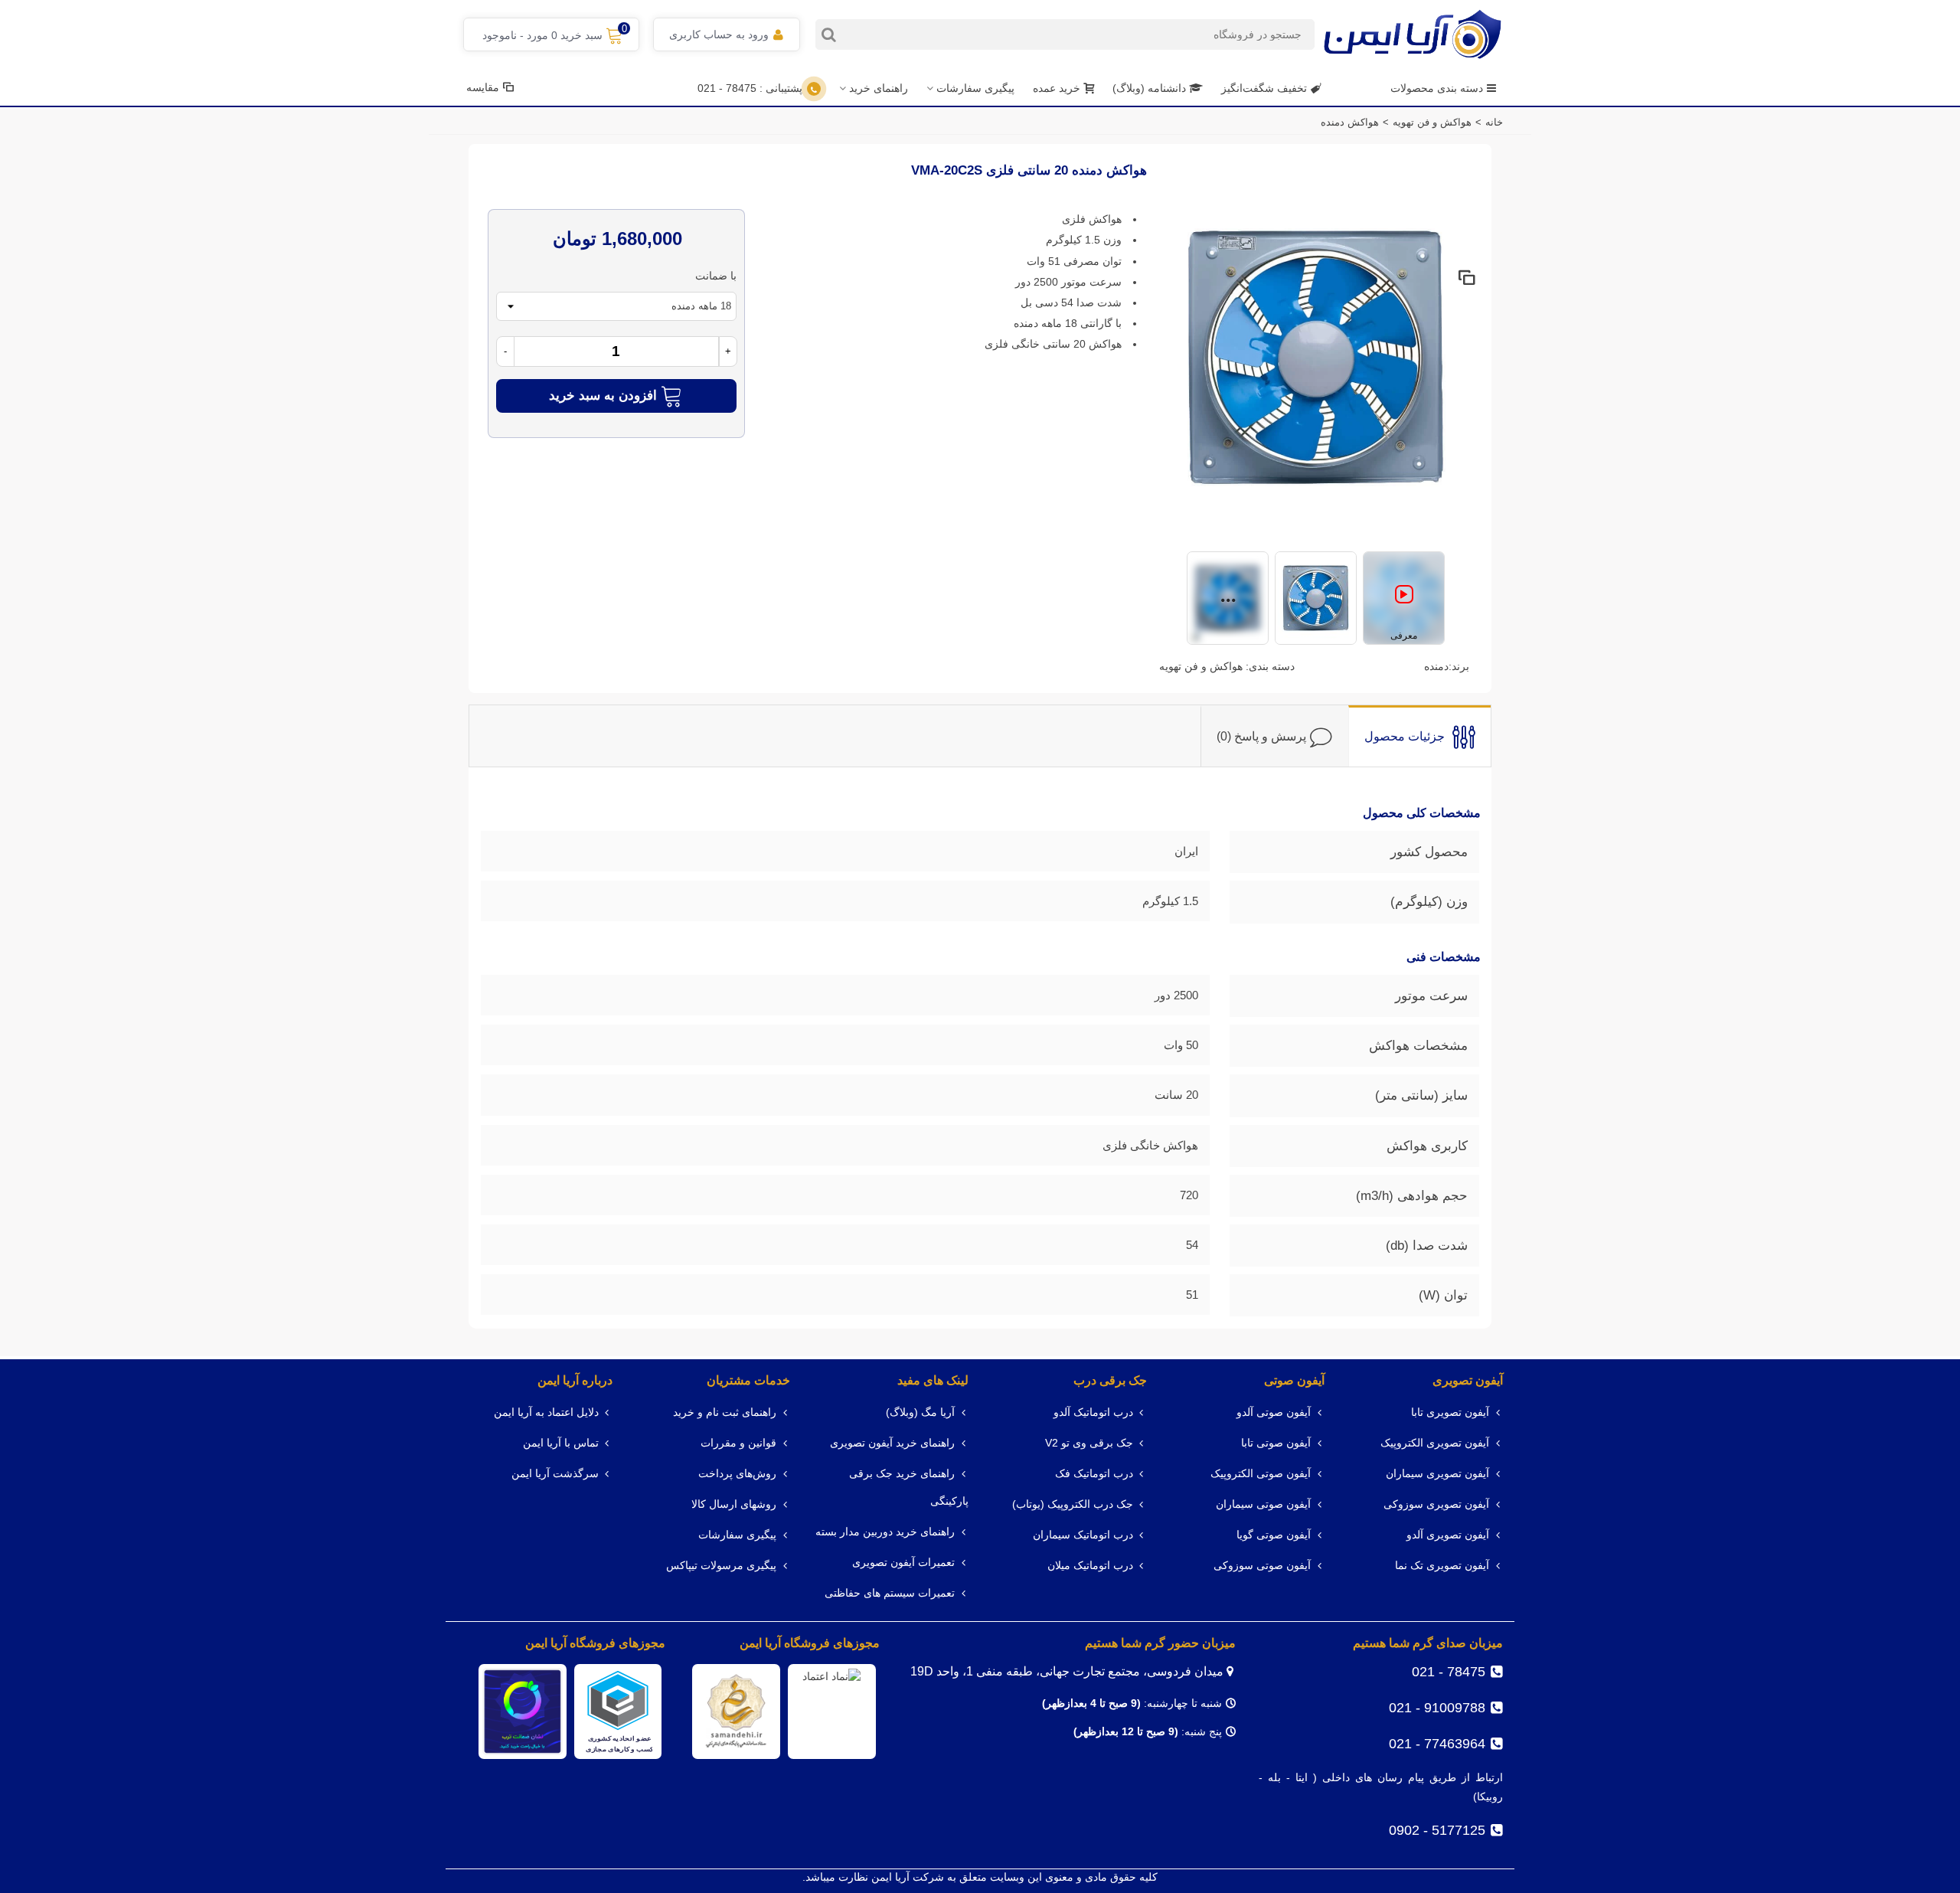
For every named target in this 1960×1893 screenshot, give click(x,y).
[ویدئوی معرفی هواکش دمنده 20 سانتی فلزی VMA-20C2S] (1404, 600)
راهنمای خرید (879, 88)
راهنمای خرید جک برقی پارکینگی (909, 1488)
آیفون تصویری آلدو (1448, 1535)
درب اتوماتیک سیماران (1083, 1535)
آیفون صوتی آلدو (1274, 1412)
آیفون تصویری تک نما (1442, 1566)
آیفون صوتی (1294, 1380)
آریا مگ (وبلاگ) (920, 1412)
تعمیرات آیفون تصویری (903, 1563)
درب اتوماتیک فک (1094, 1474)
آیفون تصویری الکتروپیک (1435, 1443)
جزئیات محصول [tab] (1405, 736)
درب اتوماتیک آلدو (1093, 1412)
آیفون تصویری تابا (1450, 1412)
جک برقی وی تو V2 (1089, 1443)
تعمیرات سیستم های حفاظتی (890, 1593)
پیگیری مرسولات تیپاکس (721, 1566)
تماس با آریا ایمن (561, 1443)
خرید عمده (1057, 88)
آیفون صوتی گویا (1274, 1535)
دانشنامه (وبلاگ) (1151, 88)
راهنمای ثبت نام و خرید (725, 1412)
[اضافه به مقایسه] (1466, 279)
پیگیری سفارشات (975, 88)
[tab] (1419, 736)
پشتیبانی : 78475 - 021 (750, 88)
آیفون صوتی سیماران (1263, 1504)
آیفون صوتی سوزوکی (1262, 1566)
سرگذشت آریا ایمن (555, 1474)
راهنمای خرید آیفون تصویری (892, 1443)
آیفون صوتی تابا (1276, 1443)
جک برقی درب (1110, 1380)
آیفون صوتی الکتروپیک (1261, 1474)
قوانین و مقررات (738, 1443)
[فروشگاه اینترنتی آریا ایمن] (1413, 34)
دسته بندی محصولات (1437, 88)
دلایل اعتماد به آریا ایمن (546, 1412)
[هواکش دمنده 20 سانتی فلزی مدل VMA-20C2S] (1316, 356)
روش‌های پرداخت (737, 1474)
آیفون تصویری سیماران (1437, 1474)
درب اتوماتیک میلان (1090, 1566)
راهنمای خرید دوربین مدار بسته (885, 1532)
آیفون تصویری (1468, 1380)
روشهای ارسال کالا (734, 1504)
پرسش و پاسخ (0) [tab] (1261, 736)
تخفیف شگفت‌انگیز (1264, 88)
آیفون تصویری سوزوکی (1436, 1504)
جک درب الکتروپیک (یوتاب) (1073, 1504)
